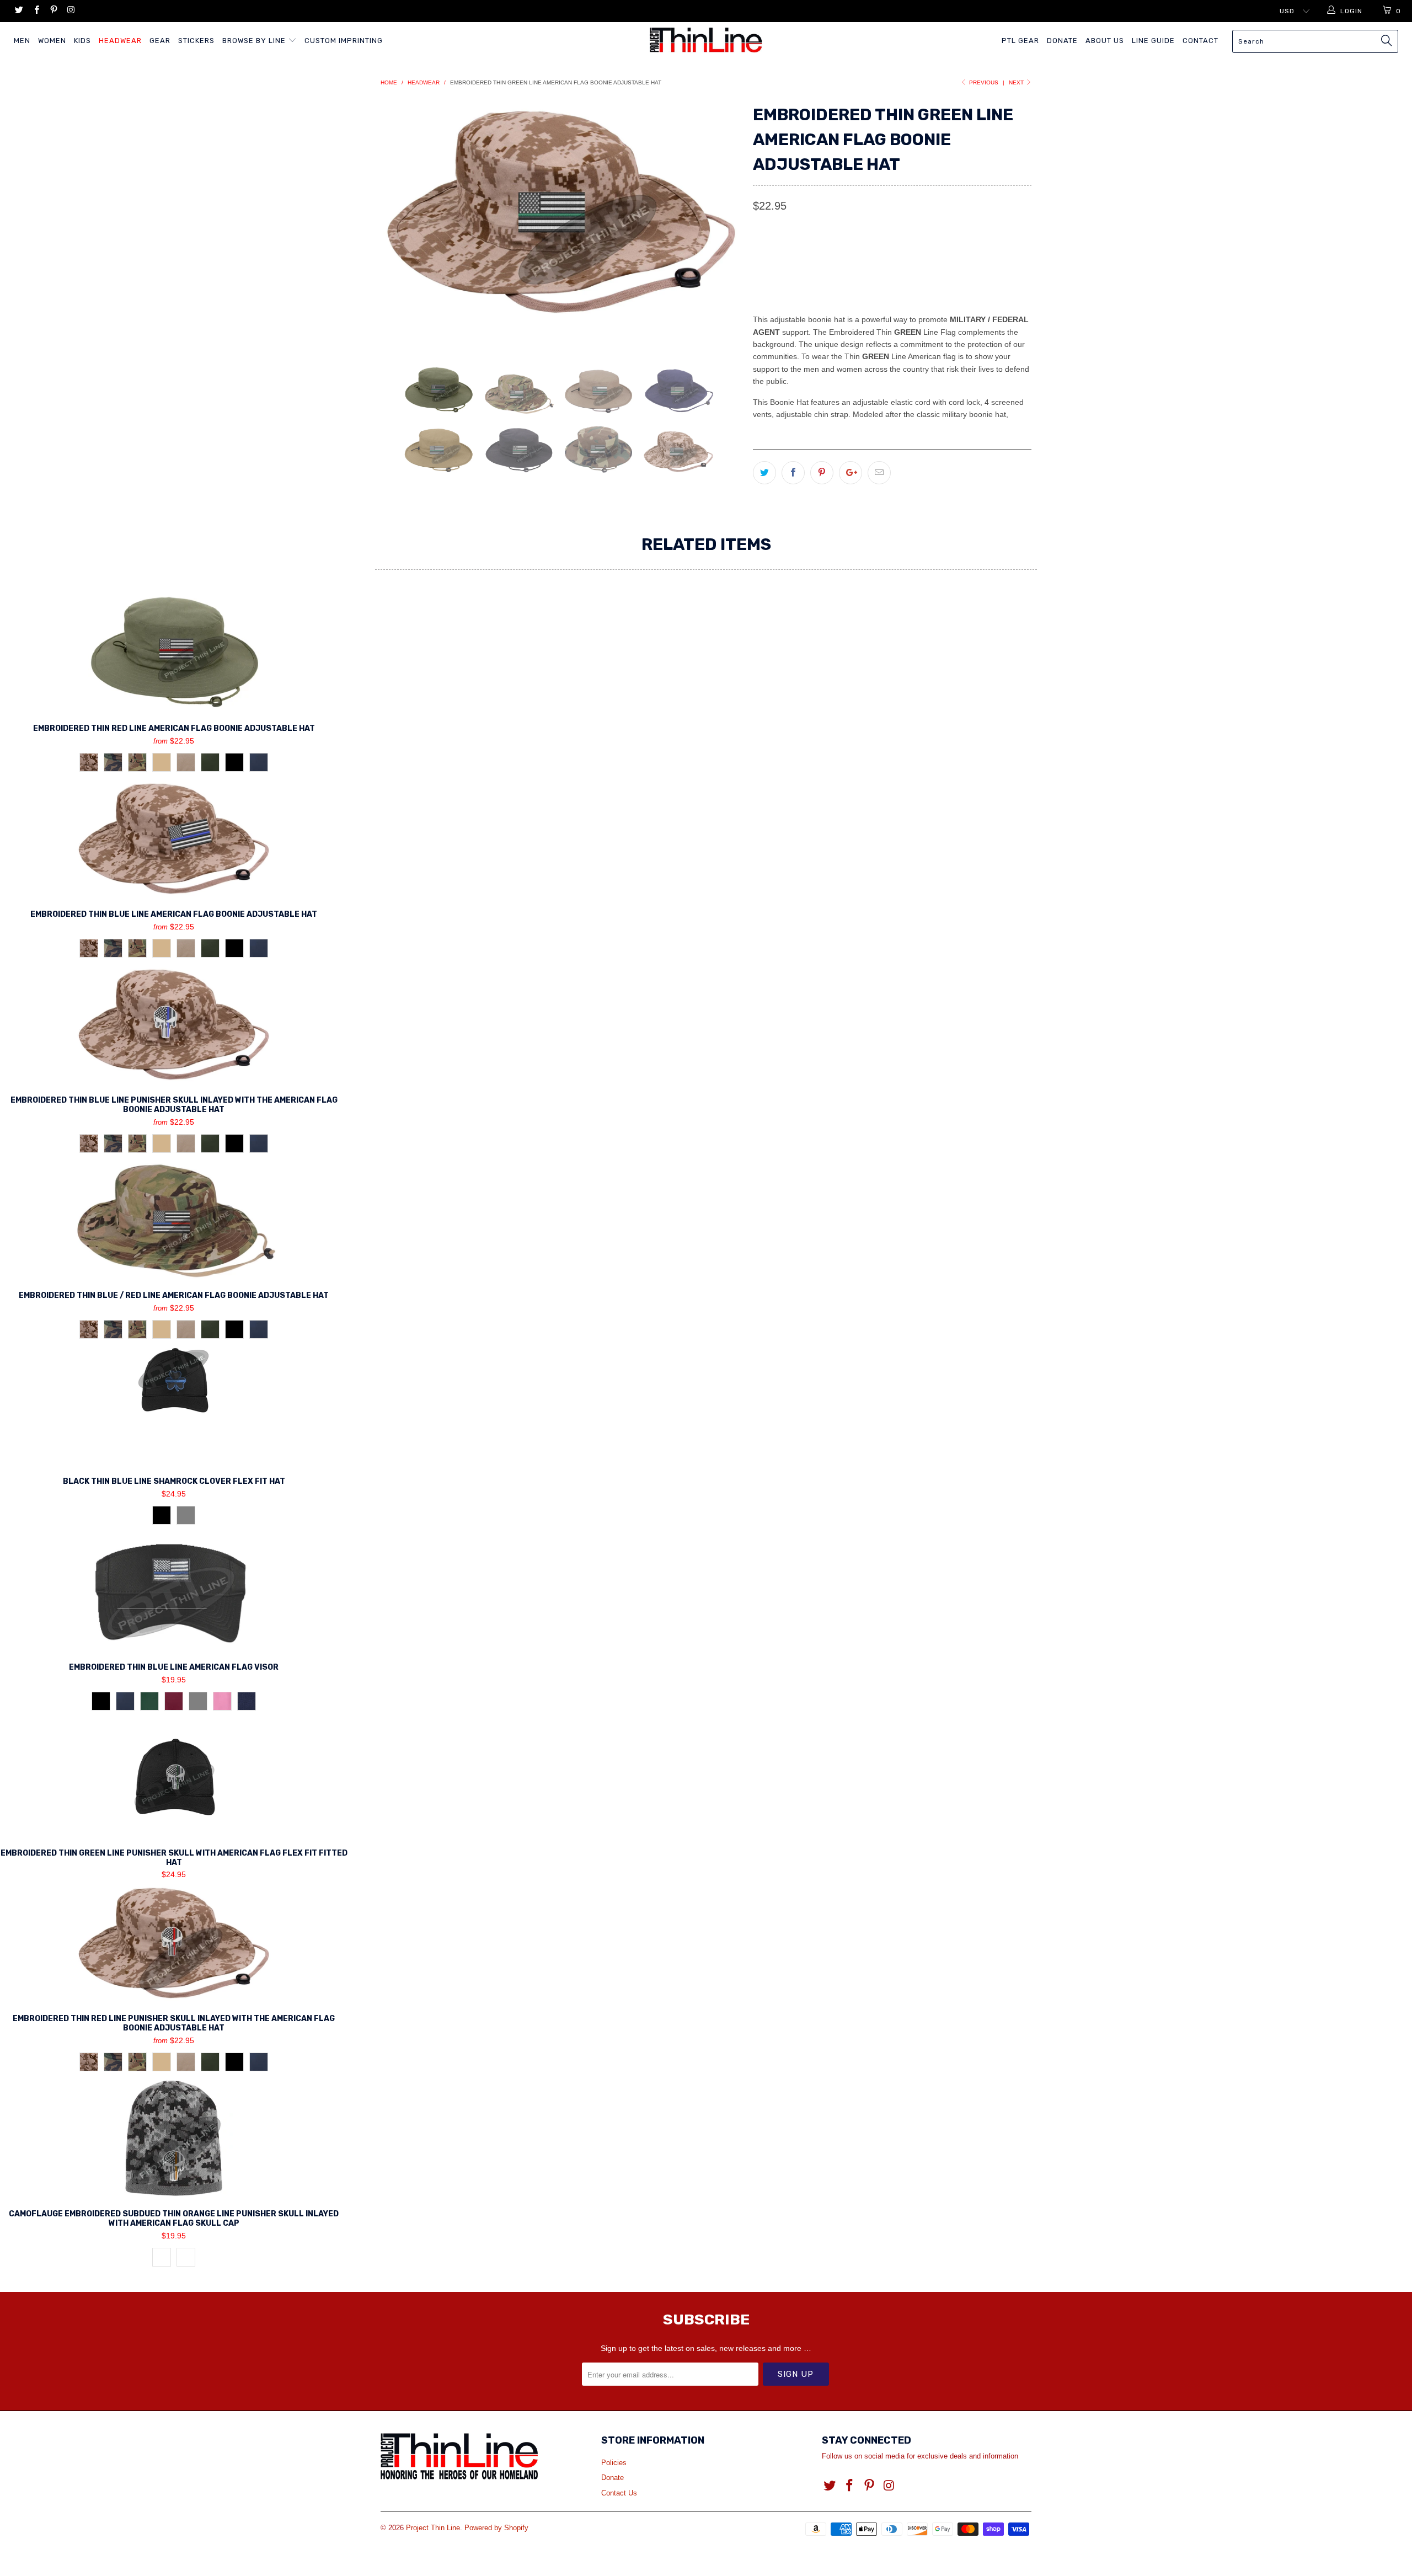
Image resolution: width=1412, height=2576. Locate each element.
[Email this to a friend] (879, 473)
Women (52, 41)
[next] (723, 225)
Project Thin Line (433, 2528)
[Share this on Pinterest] (822, 473)
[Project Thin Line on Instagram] (70, 11)
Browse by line (255, 41)
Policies (614, 2463)
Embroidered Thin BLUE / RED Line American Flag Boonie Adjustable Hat (174, 1220)
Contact (1200, 41)
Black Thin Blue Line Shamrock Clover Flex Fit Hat (174, 1405)
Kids (82, 41)
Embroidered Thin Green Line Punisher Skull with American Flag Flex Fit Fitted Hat (174, 1777)
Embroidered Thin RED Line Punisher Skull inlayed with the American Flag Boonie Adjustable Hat (174, 1943)
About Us (1105, 41)
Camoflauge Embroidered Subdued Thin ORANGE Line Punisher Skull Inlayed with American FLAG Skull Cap (174, 2138)
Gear (160, 41)
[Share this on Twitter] (764, 473)
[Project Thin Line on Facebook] (36, 11)
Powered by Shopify (496, 2528)
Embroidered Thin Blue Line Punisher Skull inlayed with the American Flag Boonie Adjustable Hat (174, 1024)
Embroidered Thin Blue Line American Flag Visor (174, 1591)
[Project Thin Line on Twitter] (18, 11)
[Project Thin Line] (706, 40)
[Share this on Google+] (851, 473)
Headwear (120, 41)
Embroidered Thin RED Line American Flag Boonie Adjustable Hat (174, 653)
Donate (1062, 41)
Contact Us (619, 2493)
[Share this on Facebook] (793, 473)
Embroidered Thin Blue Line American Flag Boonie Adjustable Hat (174, 838)
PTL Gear (1020, 41)
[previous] (400, 225)
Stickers (196, 41)
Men (22, 41)
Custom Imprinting (344, 41)
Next (1017, 82)
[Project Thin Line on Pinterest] (53, 11)
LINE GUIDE (1153, 41)
